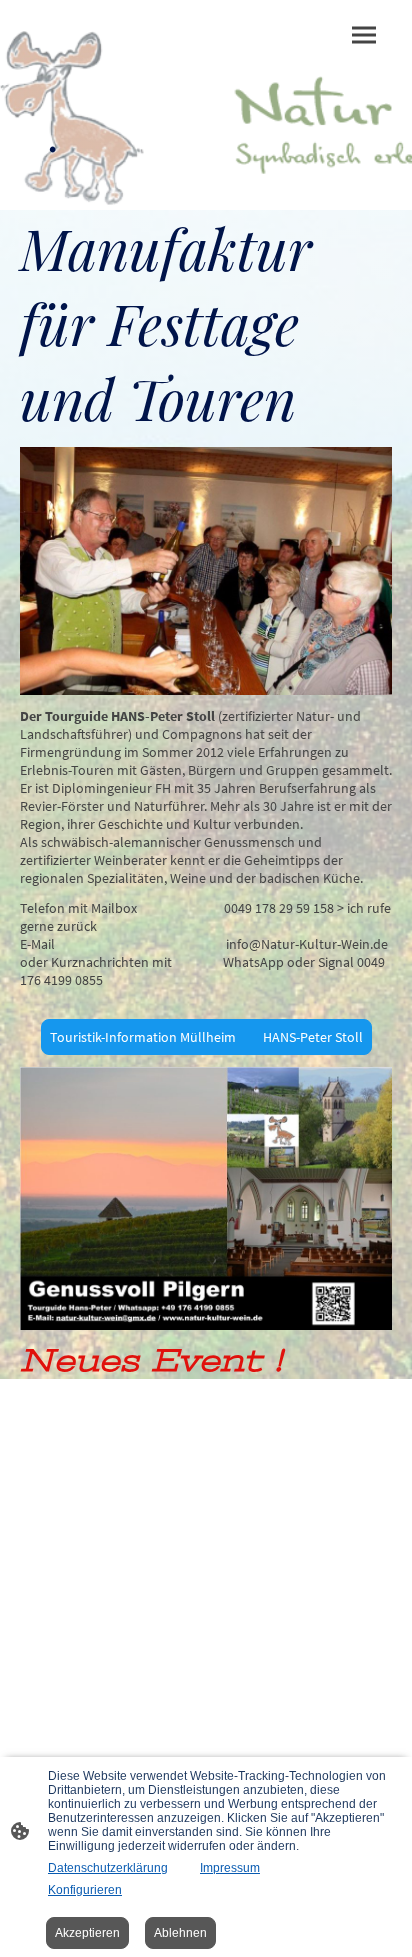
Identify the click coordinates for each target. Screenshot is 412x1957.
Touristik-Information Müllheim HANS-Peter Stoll (206, 1037)
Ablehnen (180, 1933)
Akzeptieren (87, 1933)
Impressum (230, 1868)
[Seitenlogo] (111, 181)
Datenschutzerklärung (108, 1868)
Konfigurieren (85, 1890)
